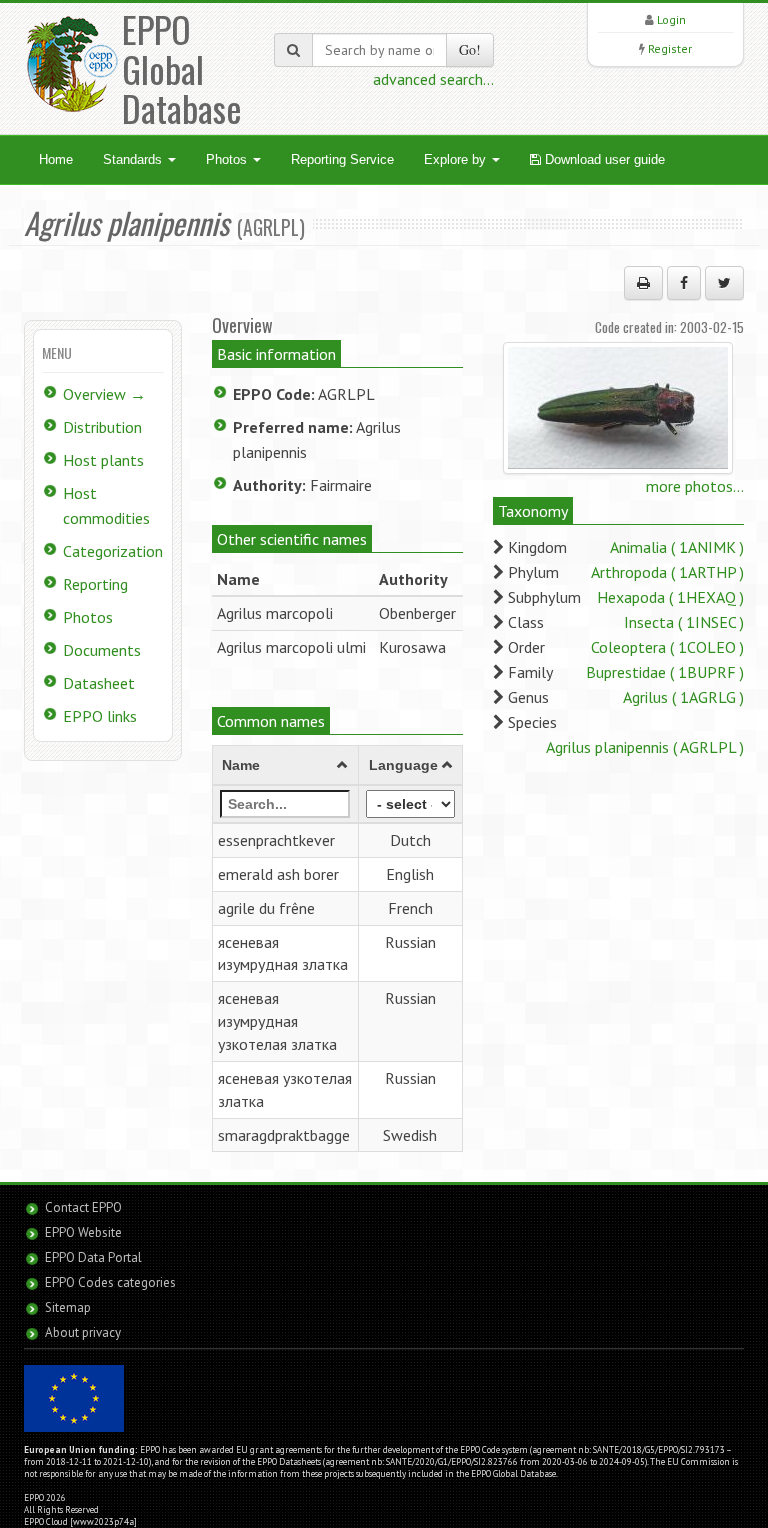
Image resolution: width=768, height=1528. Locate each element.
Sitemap (68, 1307)
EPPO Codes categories (110, 1282)
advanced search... (433, 79)
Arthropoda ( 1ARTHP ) (667, 572)
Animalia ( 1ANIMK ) (677, 547)
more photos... (695, 486)
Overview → (104, 394)
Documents (102, 650)
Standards (134, 159)
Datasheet (99, 683)
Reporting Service (342, 159)
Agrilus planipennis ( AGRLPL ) (645, 747)
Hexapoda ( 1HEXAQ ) (670, 597)
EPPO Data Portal (93, 1257)
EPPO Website (83, 1232)
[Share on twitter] (724, 283)
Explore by (457, 159)
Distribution (102, 427)
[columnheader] (285, 766)
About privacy (83, 1332)
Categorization (113, 551)
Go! (470, 49)
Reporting (95, 584)
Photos (228, 159)
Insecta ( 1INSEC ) (684, 622)
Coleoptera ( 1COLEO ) (667, 647)
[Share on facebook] (684, 283)
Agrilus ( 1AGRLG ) (683, 697)
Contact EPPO (83, 1207)
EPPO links (100, 716)
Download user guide (603, 159)
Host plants (103, 460)
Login (671, 19)
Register (670, 48)
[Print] (643, 283)
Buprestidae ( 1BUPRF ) (665, 672)
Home (56, 159)
